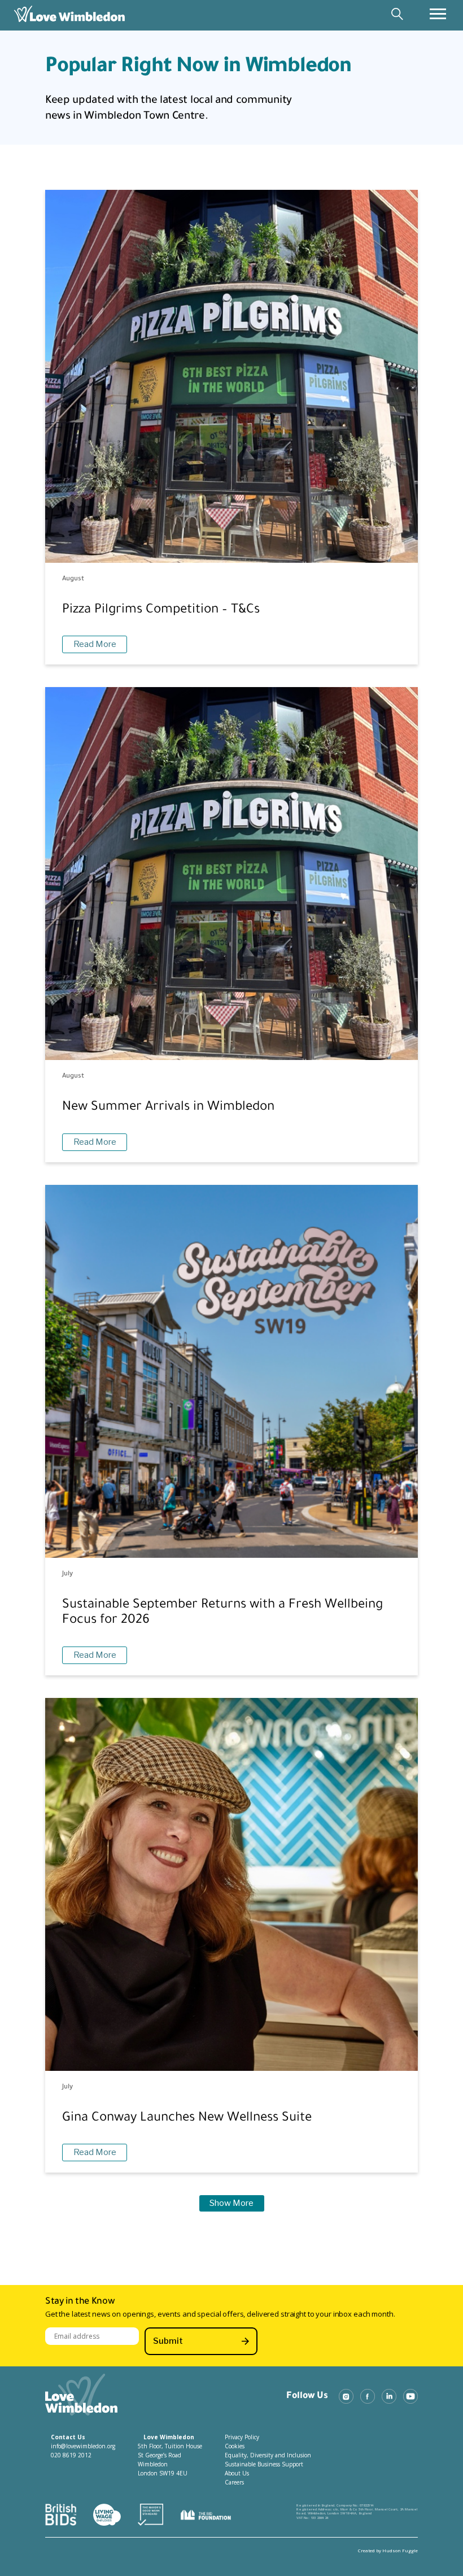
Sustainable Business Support (264, 2464)
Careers (234, 2482)
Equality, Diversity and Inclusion (268, 2455)
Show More (231, 2203)
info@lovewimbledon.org (83, 2446)
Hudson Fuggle (400, 2550)
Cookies (235, 2446)
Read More (95, 644)
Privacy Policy (242, 2437)
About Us (237, 2473)
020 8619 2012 (71, 2455)
